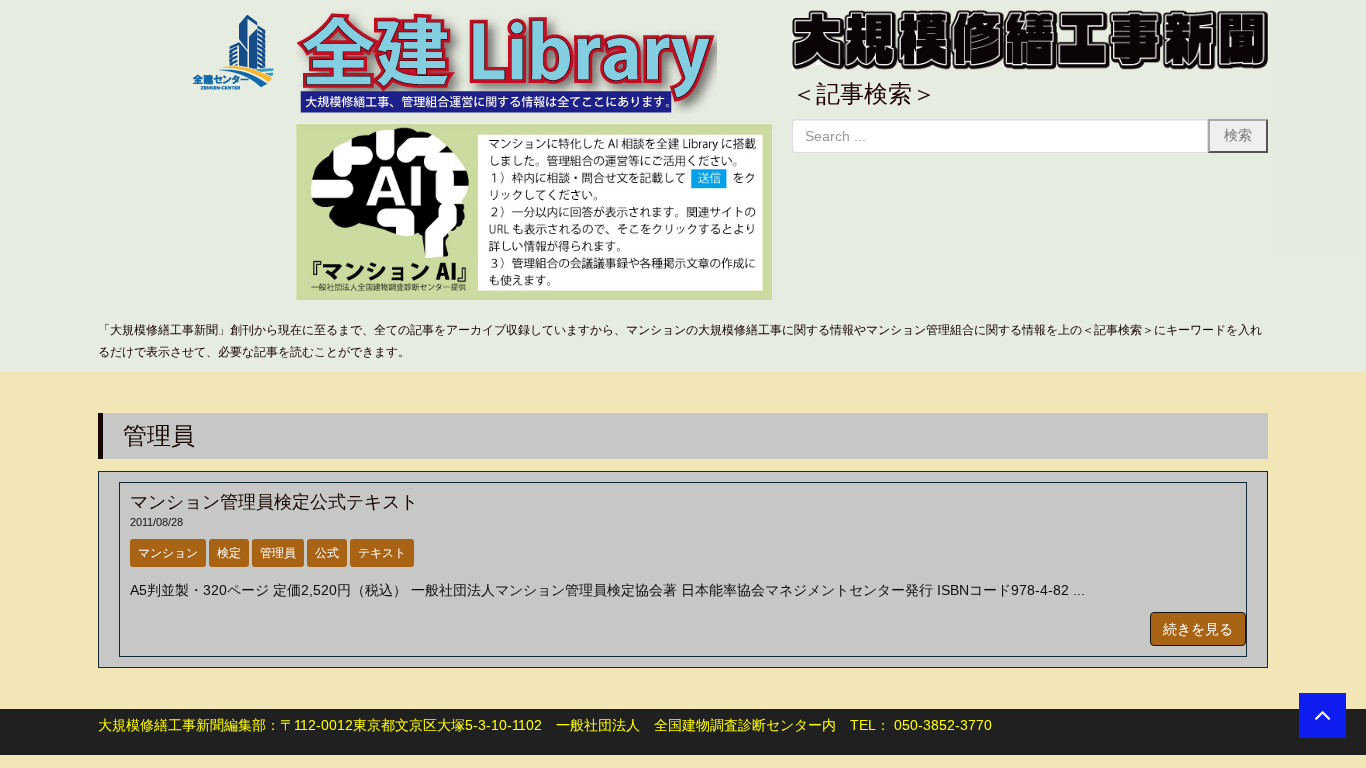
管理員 (278, 553)
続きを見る (1198, 629)
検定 (229, 553)
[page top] (1322, 715)
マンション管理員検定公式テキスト (274, 502)
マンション (168, 553)
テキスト (382, 553)
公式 (327, 553)
